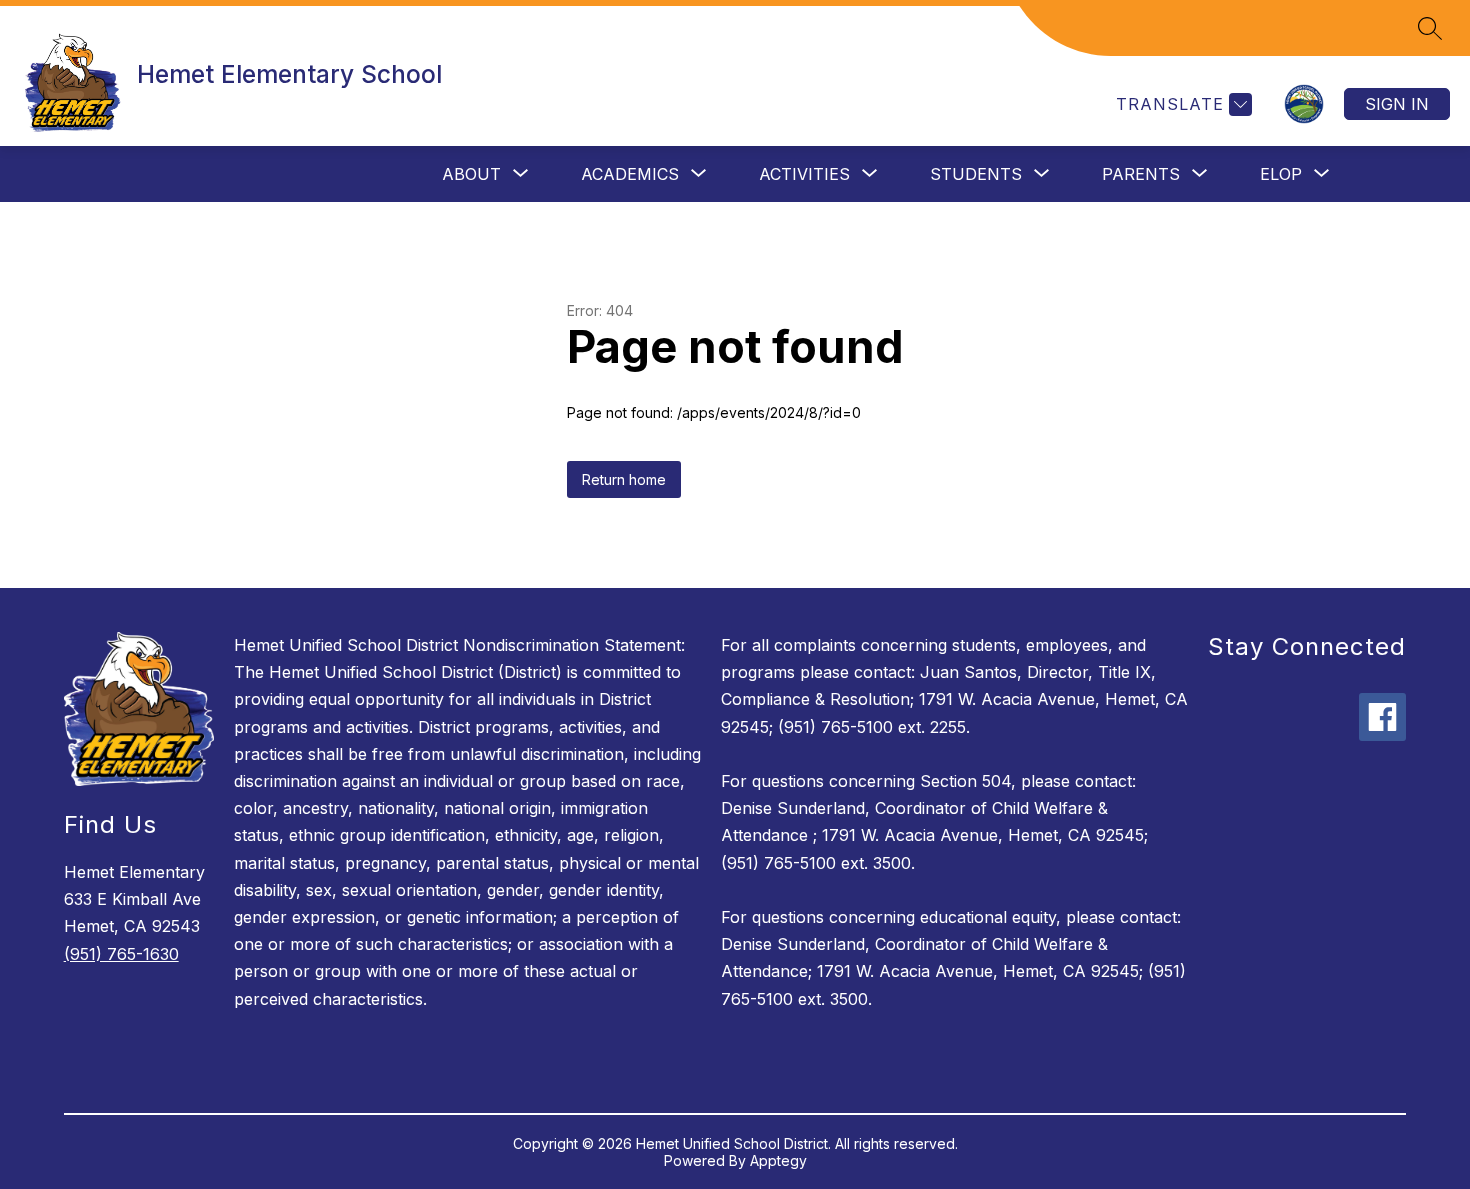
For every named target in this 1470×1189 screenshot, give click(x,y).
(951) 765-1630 (121, 954)
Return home (624, 479)
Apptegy (778, 1160)
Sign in (1397, 104)
